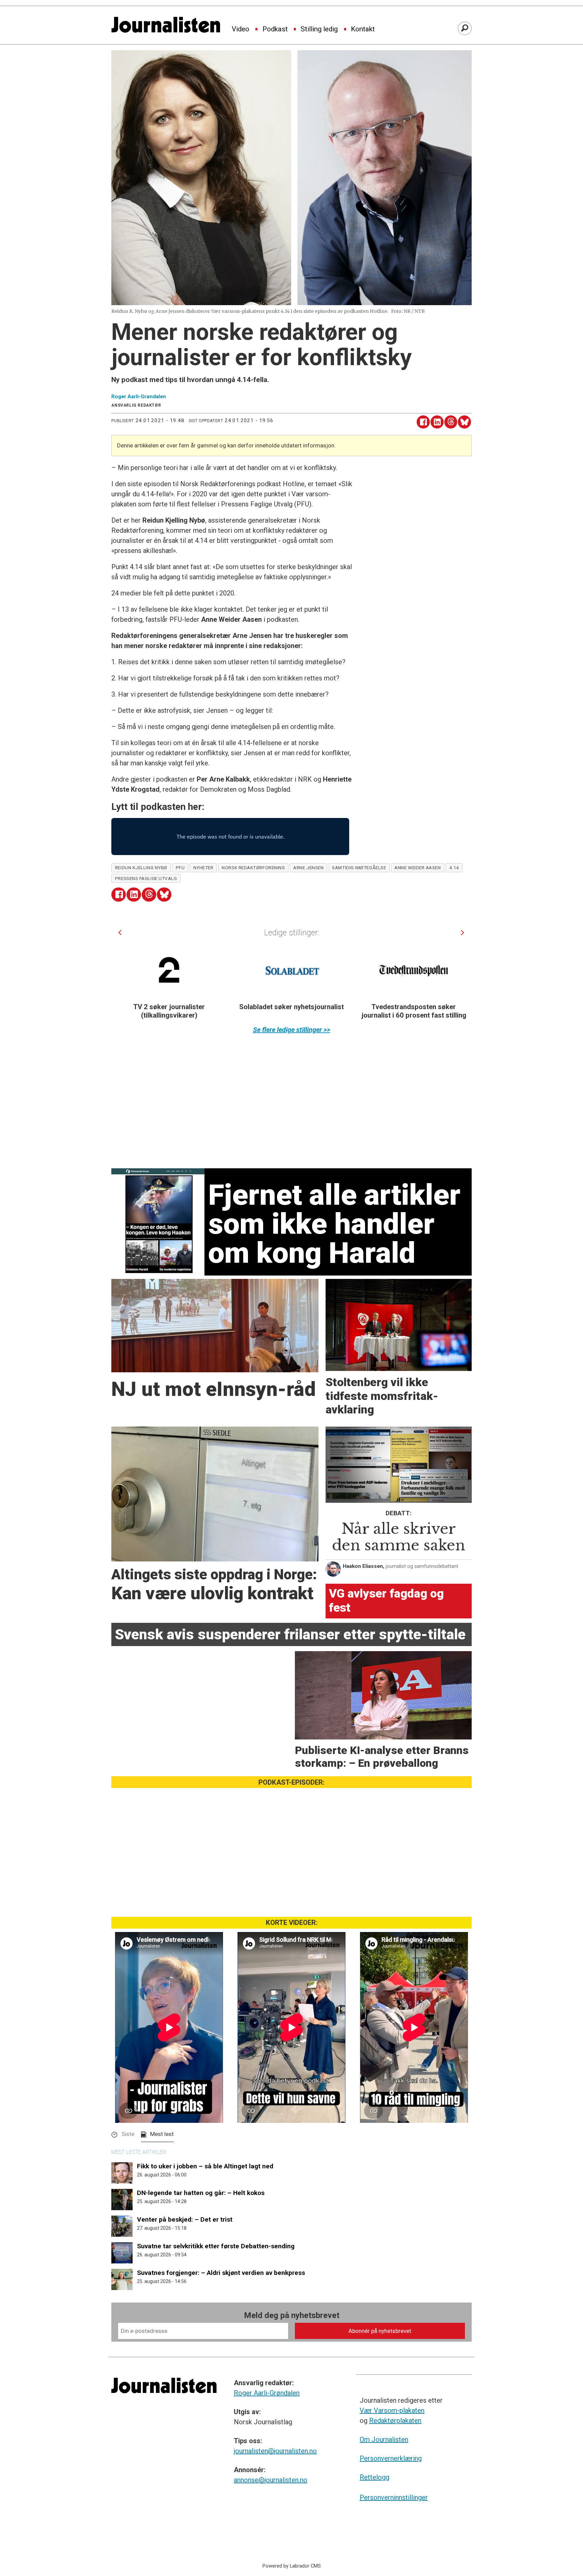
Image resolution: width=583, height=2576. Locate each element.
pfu (180, 868)
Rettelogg (374, 2477)
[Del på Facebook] (423, 422)
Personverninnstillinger (394, 2497)
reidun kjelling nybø (141, 868)
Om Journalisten (384, 2439)
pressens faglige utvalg (146, 878)
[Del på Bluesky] (464, 422)
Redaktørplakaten (395, 2421)
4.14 (454, 868)
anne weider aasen (418, 868)
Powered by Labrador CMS (292, 2566)
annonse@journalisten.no (271, 2480)
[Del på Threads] (451, 422)
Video (241, 29)
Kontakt (363, 29)
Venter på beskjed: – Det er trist (185, 2219)
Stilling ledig (319, 29)
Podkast (275, 29)
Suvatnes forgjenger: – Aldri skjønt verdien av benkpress (221, 2273)
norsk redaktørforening (253, 868)
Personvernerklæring (391, 2458)
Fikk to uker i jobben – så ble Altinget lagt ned (205, 2166)
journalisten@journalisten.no (275, 2451)
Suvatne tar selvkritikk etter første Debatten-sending (216, 2246)
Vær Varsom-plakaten (392, 2410)
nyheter (203, 868)
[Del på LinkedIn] (437, 422)
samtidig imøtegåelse (359, 868)
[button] (120, 932)
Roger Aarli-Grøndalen (267, 2393)
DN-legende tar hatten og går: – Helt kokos (201, 2193)
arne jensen (308, 868)
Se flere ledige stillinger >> (292, 1030)
